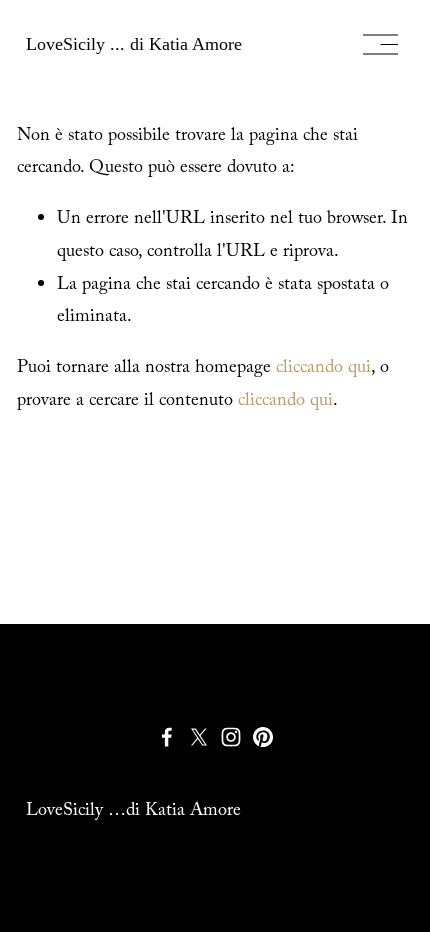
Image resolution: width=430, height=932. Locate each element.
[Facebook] (167, 737)
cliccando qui (323, 369)
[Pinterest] (263, 737)
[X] (199, 737)
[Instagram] (231, 737)
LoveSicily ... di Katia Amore (134, 44)
